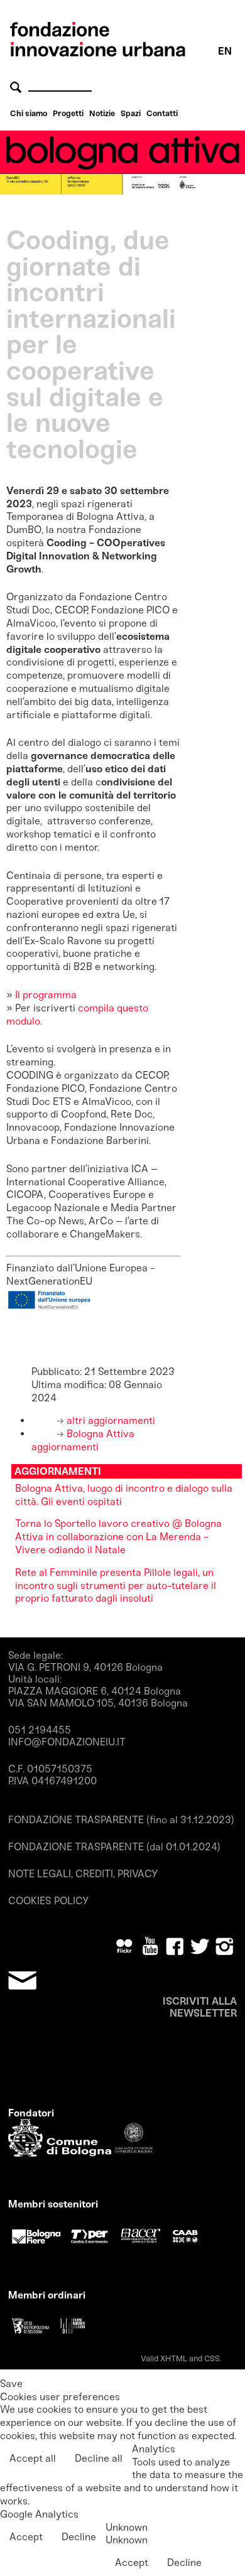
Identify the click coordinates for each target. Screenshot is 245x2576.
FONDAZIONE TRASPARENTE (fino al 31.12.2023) (121, 1820)
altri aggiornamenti (110, 1420)
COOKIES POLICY (48, 1901)
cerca (18, 87)
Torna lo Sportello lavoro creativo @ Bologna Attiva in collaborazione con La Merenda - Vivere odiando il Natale (118, 1537)
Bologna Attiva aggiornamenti (83, 1440)
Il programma (46, 995)
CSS (212, 2358)
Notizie (102, 113)
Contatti (162, 113)
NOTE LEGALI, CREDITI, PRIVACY (83, 1874)
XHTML (174, 2358)
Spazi (131, 113)
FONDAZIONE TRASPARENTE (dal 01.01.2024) (114, 1847)
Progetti (68, 113)
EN (225, 51)
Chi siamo (29, 113)
